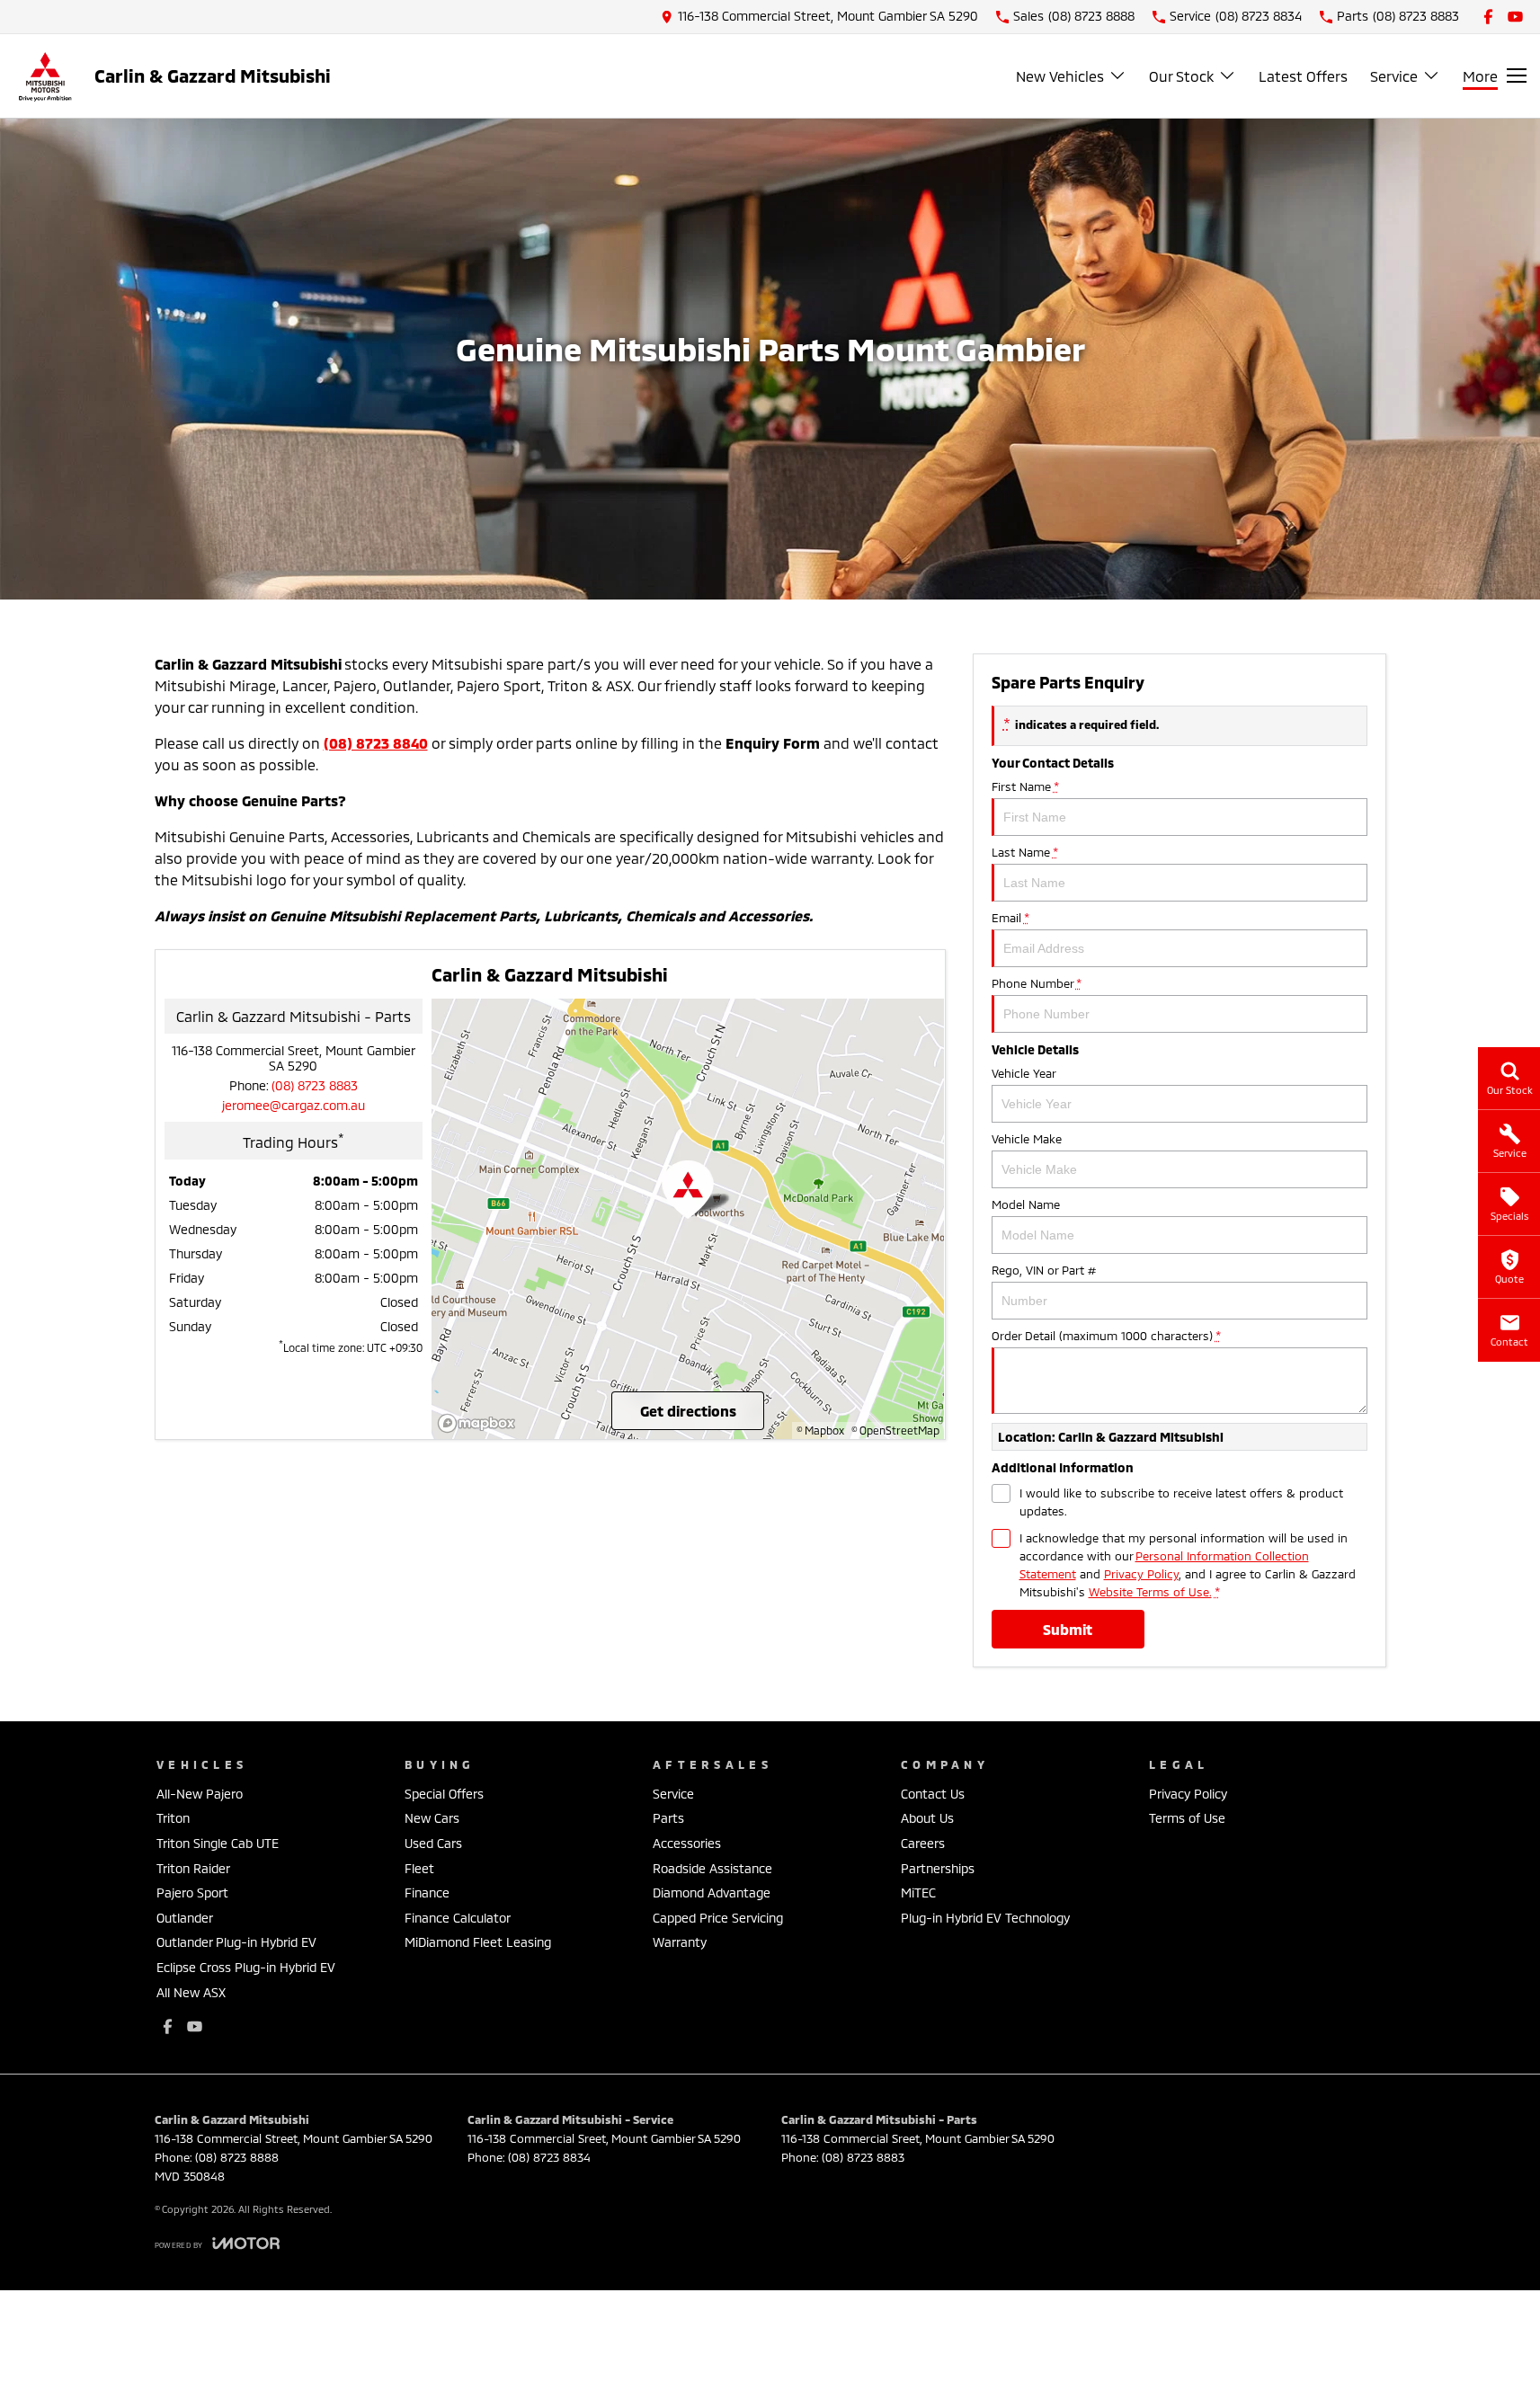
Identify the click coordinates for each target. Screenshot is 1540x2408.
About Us (927, 1818)
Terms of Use (1187, 1818)
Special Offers (444, 1794)
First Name (1025, 786)
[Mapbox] (480, 1423)
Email (1010, 918)
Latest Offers (1303, 76)
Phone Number (1036, 983)
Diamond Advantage (712, 1893)
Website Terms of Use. (1150, 1592)
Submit (1068, 1629)
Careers (923, 1843)
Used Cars (433, 1843)
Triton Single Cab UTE (218, 1843)
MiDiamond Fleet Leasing (478, 1942)
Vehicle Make (1027, 1139)
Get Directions (688, 1411)
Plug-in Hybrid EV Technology (985, 1918)
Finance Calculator (458, 1918)
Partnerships (938, 1868)
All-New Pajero (200, 1794)
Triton (173, 1818)
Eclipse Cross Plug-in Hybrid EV (246, 1967)
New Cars (432, 1818)
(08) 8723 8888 (237, 2157)
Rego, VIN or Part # (1044, 1270)
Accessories (687, 1843)
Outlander (185, 1918)
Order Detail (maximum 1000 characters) (1106, 1336)
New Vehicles (1060, 76)
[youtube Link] (1515, 17)
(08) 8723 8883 (315, 1085)
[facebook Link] (1488, 17)
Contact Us (933, 1794)
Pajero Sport (192, 1893)
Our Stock (1181, 76)
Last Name (1024, 852)
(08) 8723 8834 (549, 2157)
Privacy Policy (1141, 1574)
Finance (427, 1893)
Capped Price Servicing (718, 1918)
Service (1394, 76)
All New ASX (191, 1992)
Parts (668, 1818)
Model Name (1026, 1204)
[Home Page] (45, 76)
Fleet (419, 1868)
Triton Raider (193, 1868)
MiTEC (918, 1893)
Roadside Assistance (712, 1868)
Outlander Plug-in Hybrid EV (236, 1942)
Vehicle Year (1024, 1073)
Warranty (680, 1942)
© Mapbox (820, 1430)
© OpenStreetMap (895, 1430)
